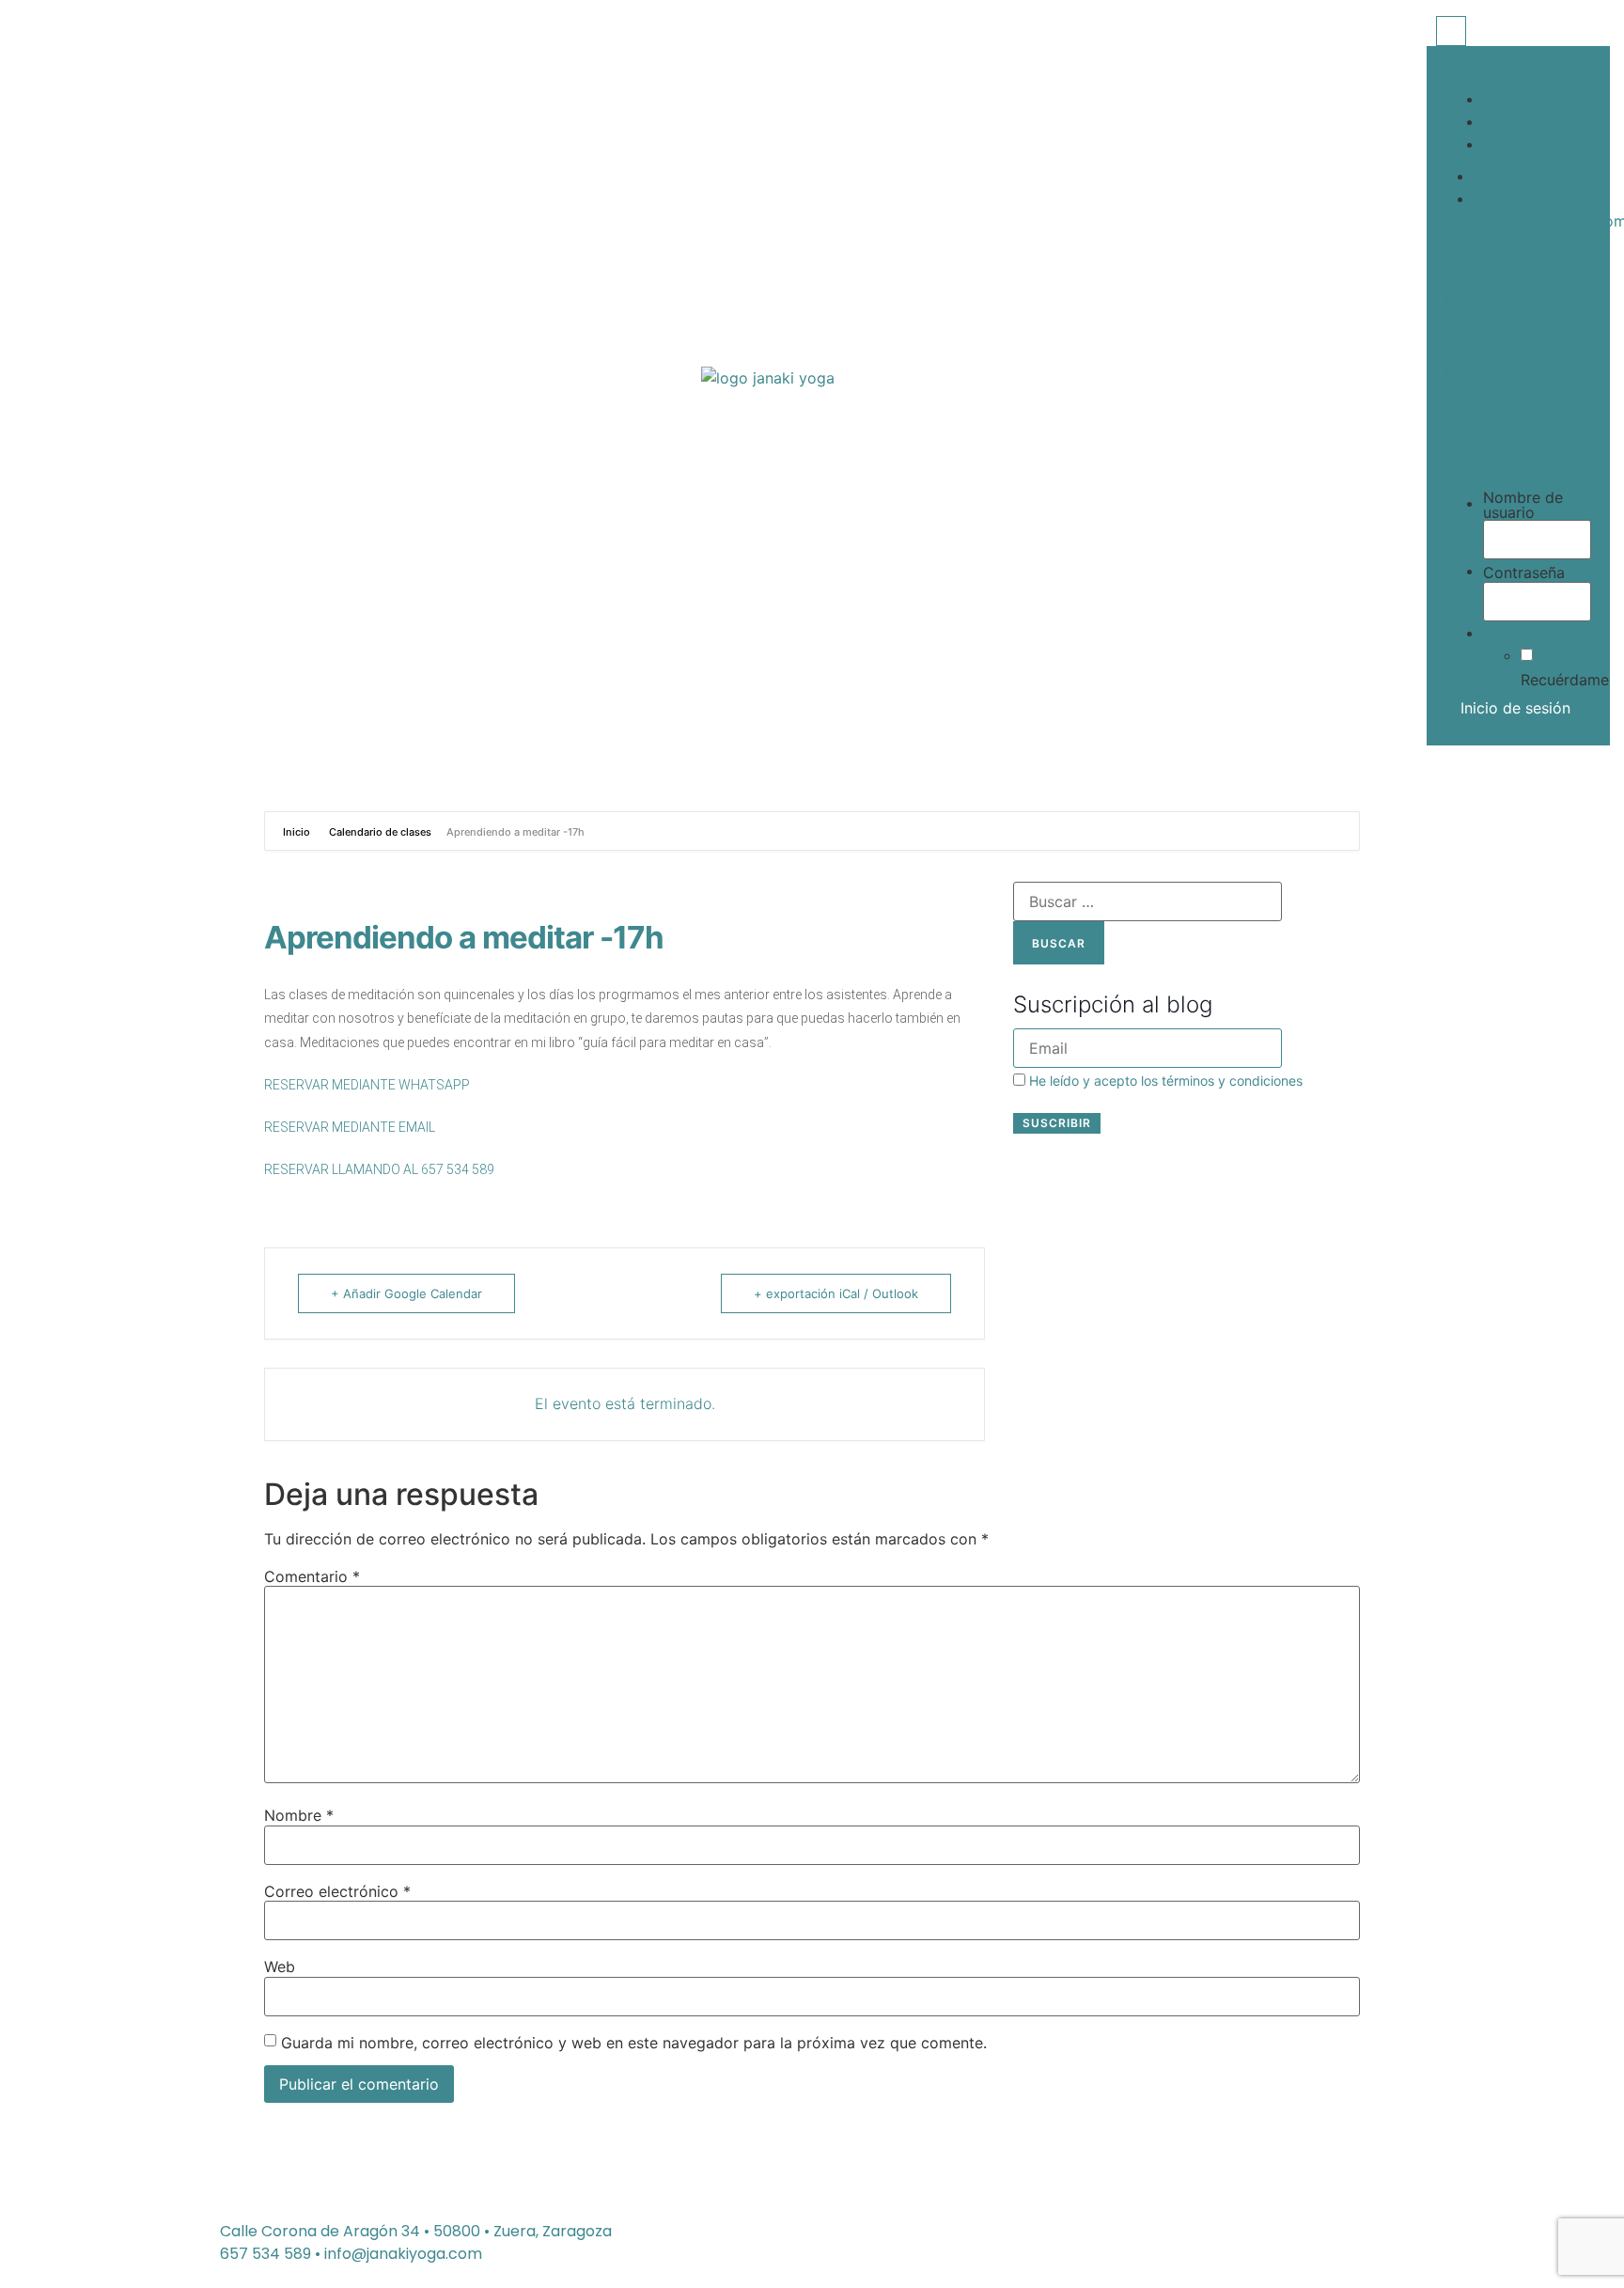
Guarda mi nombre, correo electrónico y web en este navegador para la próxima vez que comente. (634, 2043)
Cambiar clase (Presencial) (1496, 336)
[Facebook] (1489, 99)
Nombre (299, 1815)
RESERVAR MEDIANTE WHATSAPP (367, 1085)
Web (280, 1967)
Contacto (1479, 448)
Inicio (1464, 268)
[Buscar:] (1148, 901)
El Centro (1479, 283)
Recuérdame (1565, 680)
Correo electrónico (337, 1891)
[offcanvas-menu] (1451, 31)
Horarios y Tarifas (1509, 298)
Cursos (1470, 358)
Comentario (312, 1576)
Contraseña (1524, 572)
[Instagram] (1489, 121)
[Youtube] (1489, 144)
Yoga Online (1488, 313)
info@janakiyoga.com (403, 2254)
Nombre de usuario (1523, 505)
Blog (1461, 433)
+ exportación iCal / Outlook (836, 1293)
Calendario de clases (380, 832)
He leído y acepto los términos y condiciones (1166, 1081)
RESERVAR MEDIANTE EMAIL (350, 1127)
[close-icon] (1441, 58)
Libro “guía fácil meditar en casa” (1505, 381)
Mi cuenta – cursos (1512, 463)
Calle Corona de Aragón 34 (320, 2231)
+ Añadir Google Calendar (406, 1293)
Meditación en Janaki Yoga (1496, 411)
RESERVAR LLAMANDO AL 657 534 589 (379, 1169)
